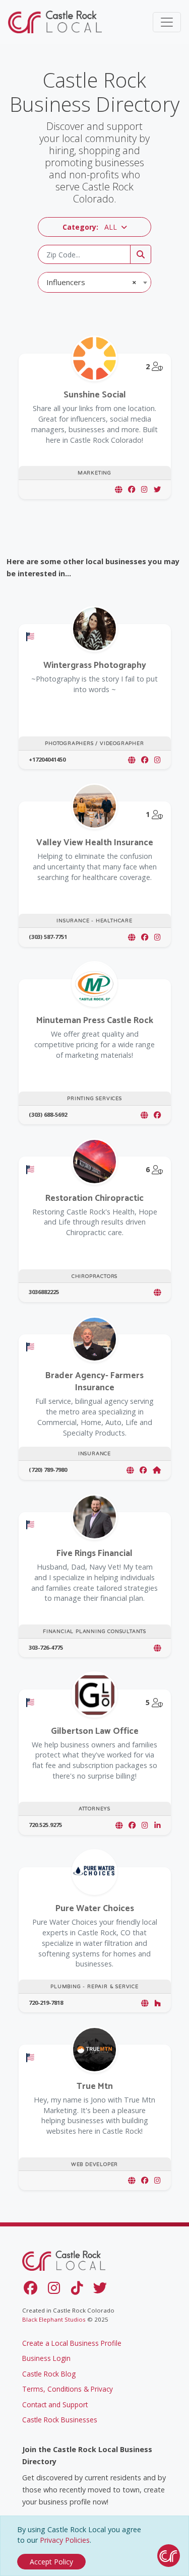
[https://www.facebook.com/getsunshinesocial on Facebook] (132, 489)
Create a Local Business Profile (72, 2343)
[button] (94, 227)
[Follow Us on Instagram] (56, 2290)
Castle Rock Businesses (60, 2420)
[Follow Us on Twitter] (102, 2290)
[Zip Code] (141, 254)
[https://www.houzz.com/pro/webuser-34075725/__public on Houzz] (157, 2003)
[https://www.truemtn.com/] (132, 2180)
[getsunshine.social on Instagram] (144, 489)
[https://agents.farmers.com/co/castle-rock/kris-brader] (130, 1470)
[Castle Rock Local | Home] (56, 22)
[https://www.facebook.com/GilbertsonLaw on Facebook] (132, 1825)
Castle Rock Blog (49, 2374)
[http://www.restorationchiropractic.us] (157, 1292)
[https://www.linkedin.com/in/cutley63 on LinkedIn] (157, 1825)
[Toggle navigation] (167, 22)
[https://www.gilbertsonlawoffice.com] (119, 1825)
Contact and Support (55, 2404)
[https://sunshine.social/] (118, 489)
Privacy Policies (65, 2540)
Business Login (46, 2358)
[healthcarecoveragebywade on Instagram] (157, 937)
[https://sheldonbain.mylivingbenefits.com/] (157, 1648)
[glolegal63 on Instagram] (145, 1825)
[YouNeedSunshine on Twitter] (157, 489)
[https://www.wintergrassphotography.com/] (132, 760)
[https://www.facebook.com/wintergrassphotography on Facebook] (145, 760)
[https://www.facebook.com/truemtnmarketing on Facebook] (145, 2180)
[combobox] (94, 282)
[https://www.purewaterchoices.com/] (145, 2003)
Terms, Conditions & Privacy (68, 2389)
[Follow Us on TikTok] (79, 2290)
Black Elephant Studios (54, 2319)
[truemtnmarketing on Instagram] (157, 2180)
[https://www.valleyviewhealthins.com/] (132, 937)
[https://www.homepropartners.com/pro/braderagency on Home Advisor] (157, 1470)
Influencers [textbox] (91, 282)
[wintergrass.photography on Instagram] (157, 760)
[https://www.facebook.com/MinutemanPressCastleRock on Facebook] (157, 1115)
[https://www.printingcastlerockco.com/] (144, 1115)
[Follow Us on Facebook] (33, 2290)
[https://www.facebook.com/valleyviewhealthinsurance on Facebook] (145, 937)
